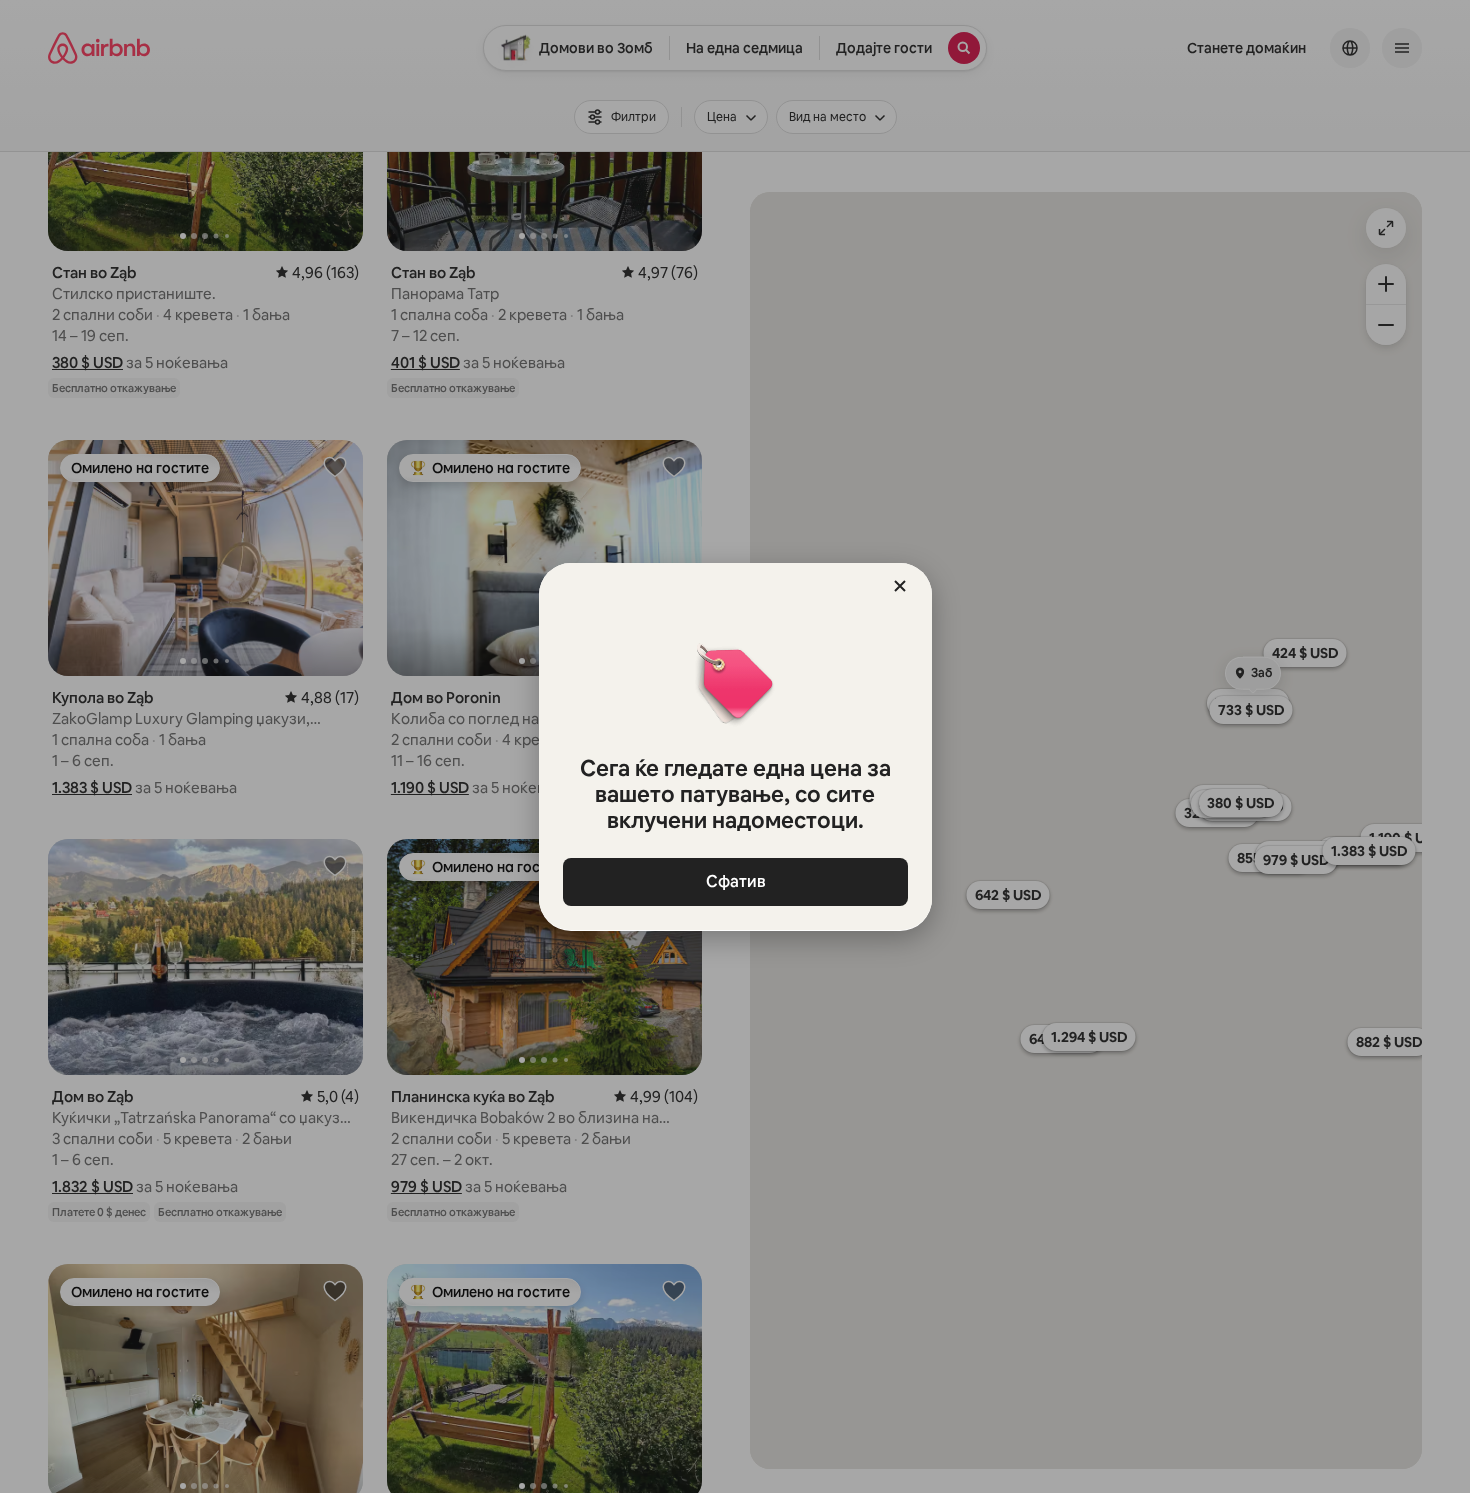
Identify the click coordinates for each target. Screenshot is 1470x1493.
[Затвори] (900, 586)
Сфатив (735, 881)
